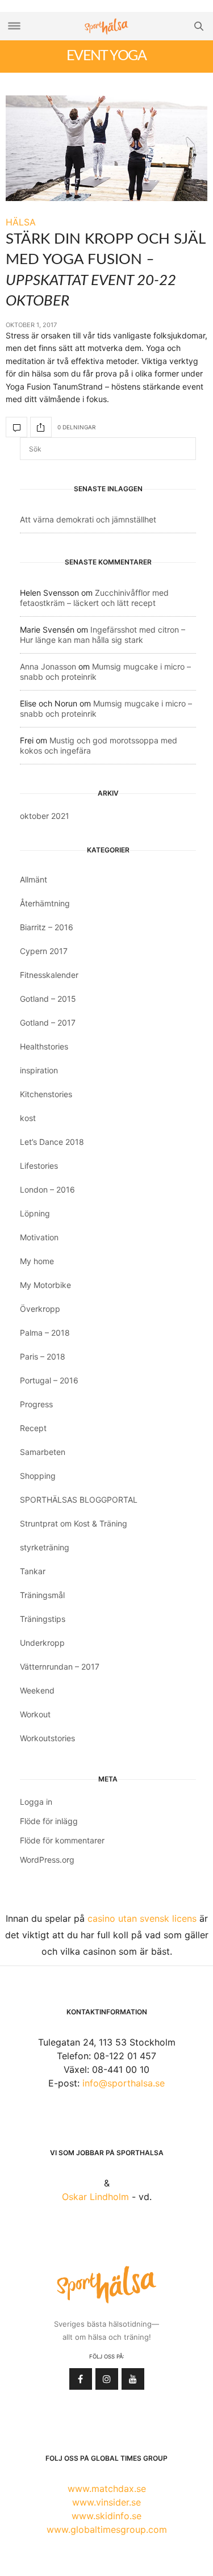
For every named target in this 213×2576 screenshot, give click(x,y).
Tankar (33, 1571)
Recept (33, 1428)
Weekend (37, 1690)
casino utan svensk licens (142, 1918)
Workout (35, 1714)
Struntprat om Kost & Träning (74, 1523)
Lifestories (39, 1166)
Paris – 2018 (43, 1356)
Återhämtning (45, 903)
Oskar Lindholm (95, 2197)
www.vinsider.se (106, 2502)
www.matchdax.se (107, 2489)
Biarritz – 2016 (47, 927)
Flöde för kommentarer (62, 1840)
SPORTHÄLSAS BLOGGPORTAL (79, 1500)
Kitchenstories (46, 1094)
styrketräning (45, 1547)
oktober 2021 (45, 816)
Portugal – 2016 (49, 1380)
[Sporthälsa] (107, 26)
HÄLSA (21, 222)
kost (28, 1118)
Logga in (36, 1802)
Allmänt (34, 879)
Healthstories (44, 1046)
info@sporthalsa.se (124, 2083)
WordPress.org (47, 1860)
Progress (36, 1404)
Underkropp (42, 1643)
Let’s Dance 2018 (52, 1142)
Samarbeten (43, 1452)
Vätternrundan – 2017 (60, 1667)
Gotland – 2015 (48, 999)
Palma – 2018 (45, 1333)
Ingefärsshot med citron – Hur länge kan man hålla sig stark (103, 635)
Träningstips (43, 1619)
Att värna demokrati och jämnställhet (88, 519)
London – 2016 (47, 1189)
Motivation (39, 1237)
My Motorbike (45, 1285)
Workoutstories (47, 1738)
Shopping (38, 1476)
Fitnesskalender (49, 975)
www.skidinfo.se (106, 2516)
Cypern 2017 (44, 951)
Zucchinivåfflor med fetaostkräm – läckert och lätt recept (94, 598)
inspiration (39, 1070)
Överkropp (40, 1309)
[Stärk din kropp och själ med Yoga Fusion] (106, 148)
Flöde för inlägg (49, 1821)
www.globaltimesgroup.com (107, 2529)
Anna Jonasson (48, 666)
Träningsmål (42, 1595)
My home (37, 1261)
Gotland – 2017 (48, 1023)
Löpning (35, 1213)
